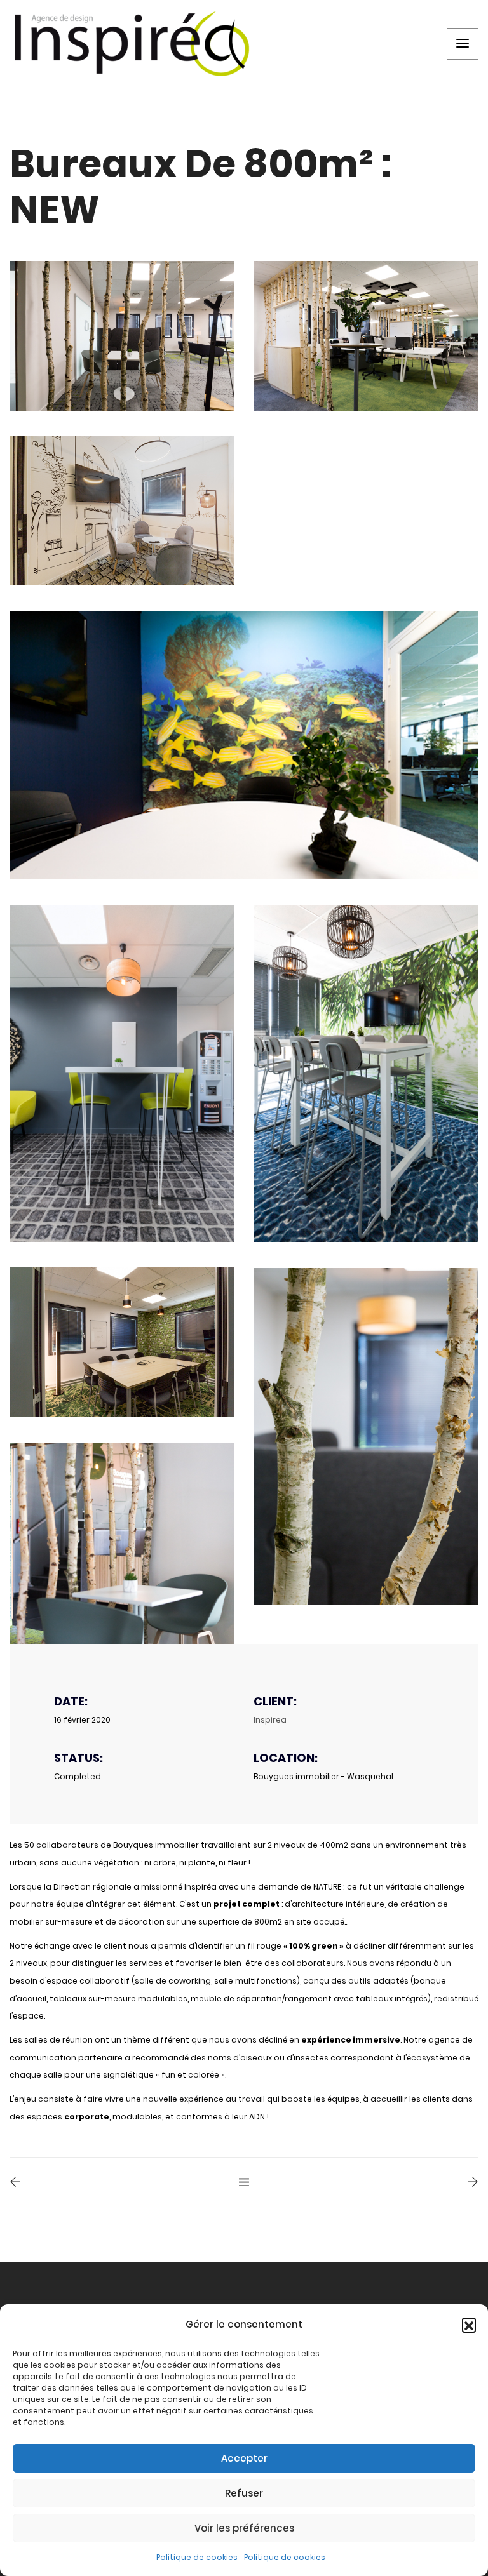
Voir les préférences (244, 2528)
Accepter (244, 2458)
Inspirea (270, 1720)
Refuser (244, 2493)
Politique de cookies (197, 2557)
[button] (469, 2325)
